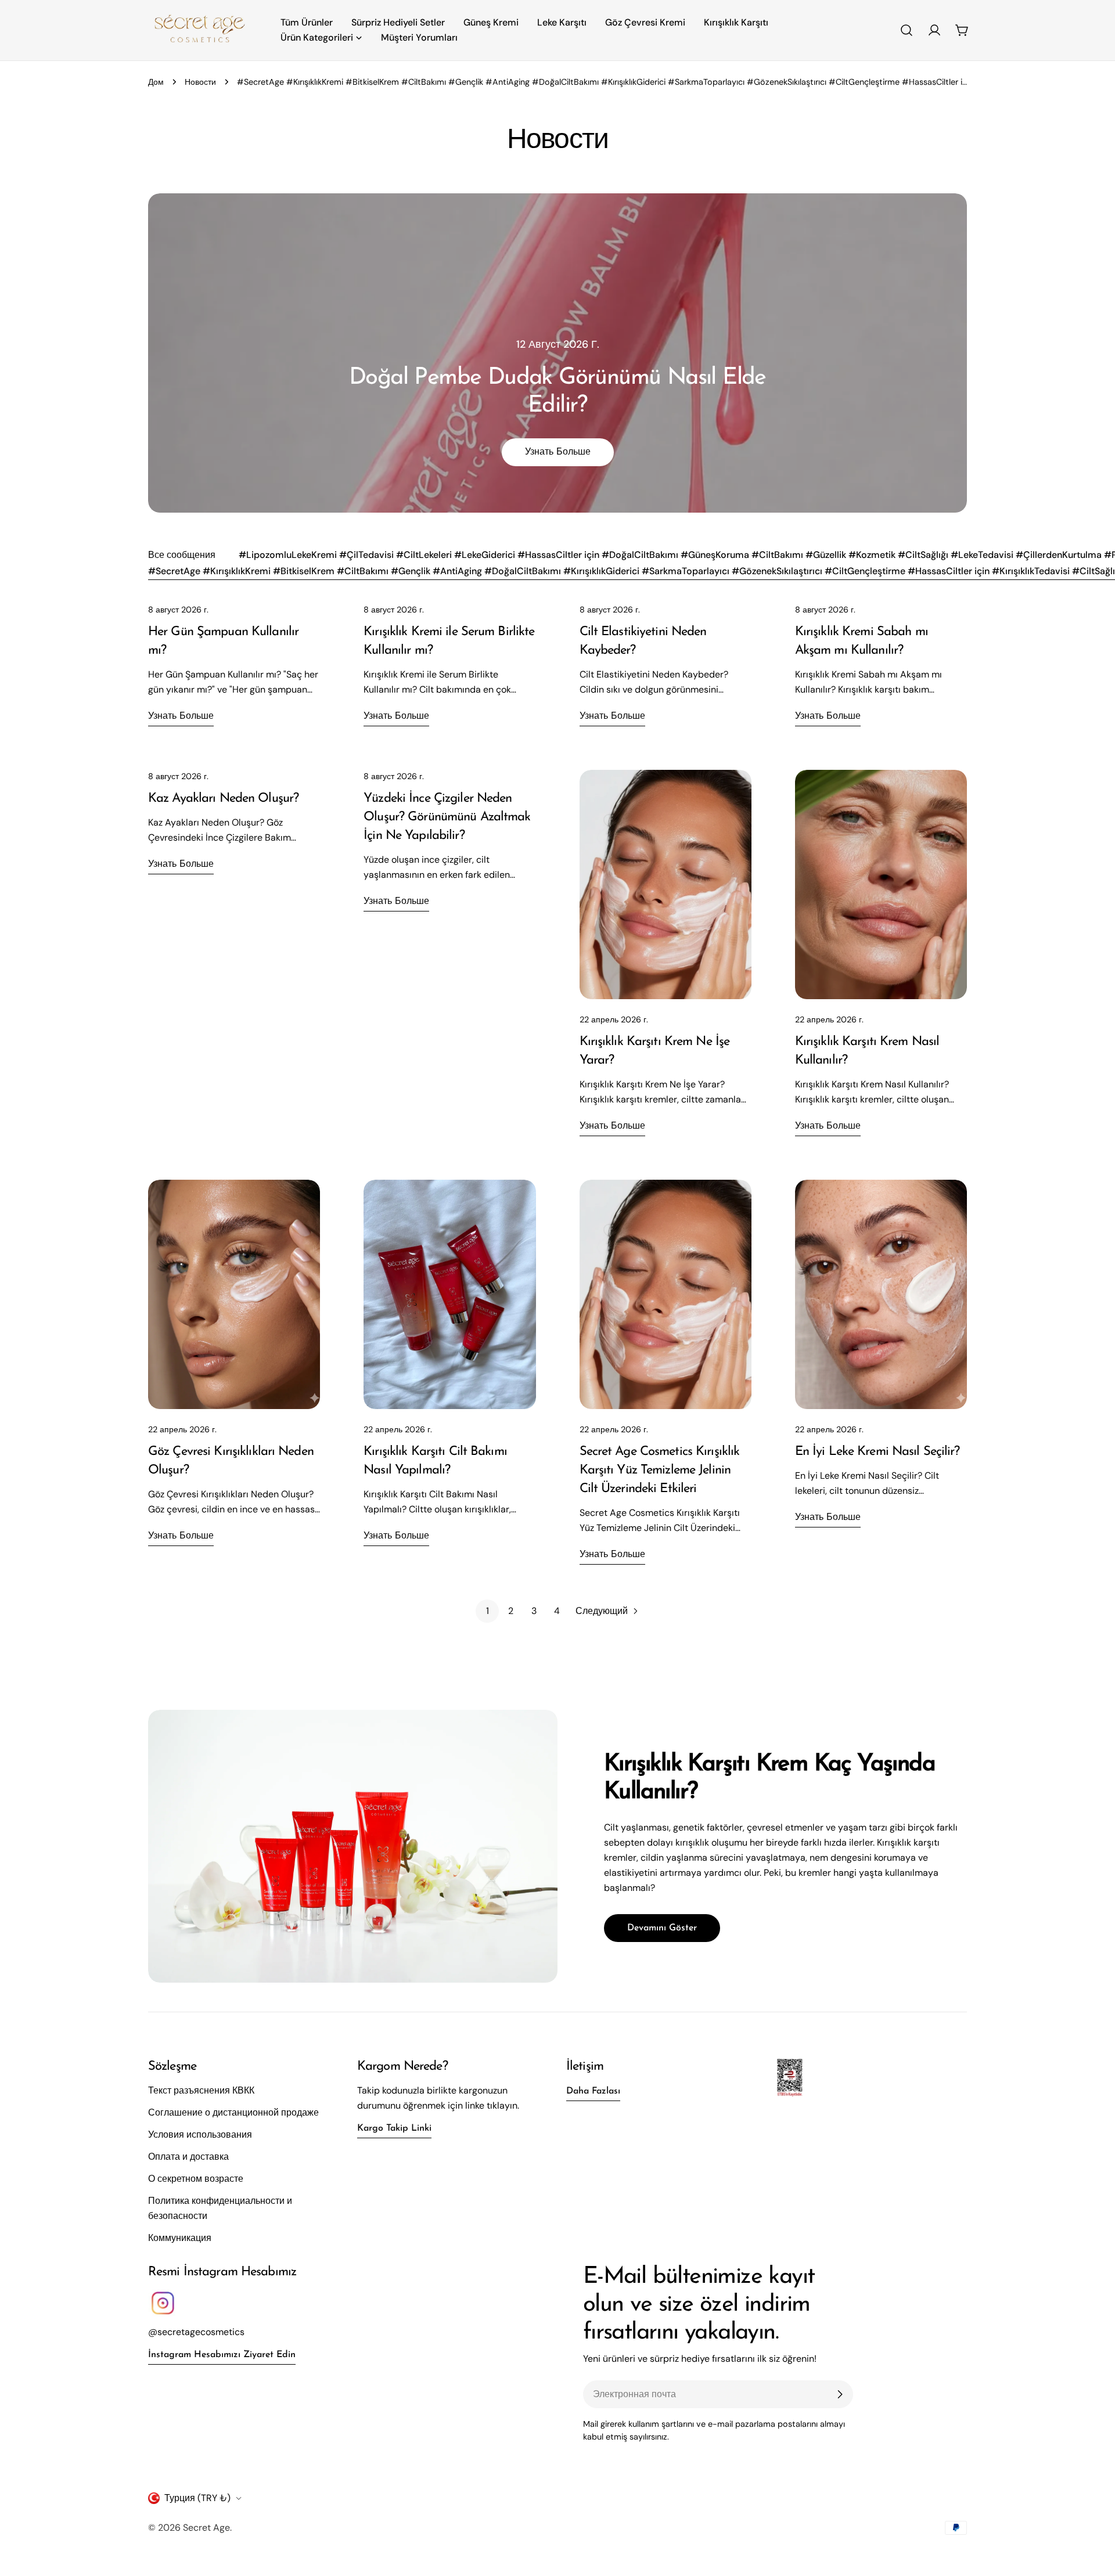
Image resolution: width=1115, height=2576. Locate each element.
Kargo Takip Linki (394, 2128)
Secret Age (206, 2528)
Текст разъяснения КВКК (201, 2090)
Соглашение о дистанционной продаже (233, 2112)
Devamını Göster (662, 1928)
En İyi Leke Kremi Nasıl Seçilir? (877, 1452)
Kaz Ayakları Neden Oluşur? (223, 799)
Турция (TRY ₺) (197, 2498)
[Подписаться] (840, 2394)
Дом (156, 82)
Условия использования (200, 2134)
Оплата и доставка (188, 2157)
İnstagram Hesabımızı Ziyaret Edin (222, 2355)
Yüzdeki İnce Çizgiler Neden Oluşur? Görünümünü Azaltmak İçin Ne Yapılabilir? (447, 817)
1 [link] (488, 1611)
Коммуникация (180, 2238)
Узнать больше (558, 452)
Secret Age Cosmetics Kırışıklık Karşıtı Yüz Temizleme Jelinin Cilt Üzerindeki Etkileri (660, 1470)
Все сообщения (182, 555)
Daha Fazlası (593, 2091)
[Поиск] (907, 30)
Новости (200, 82)
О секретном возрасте (196, 2179)
